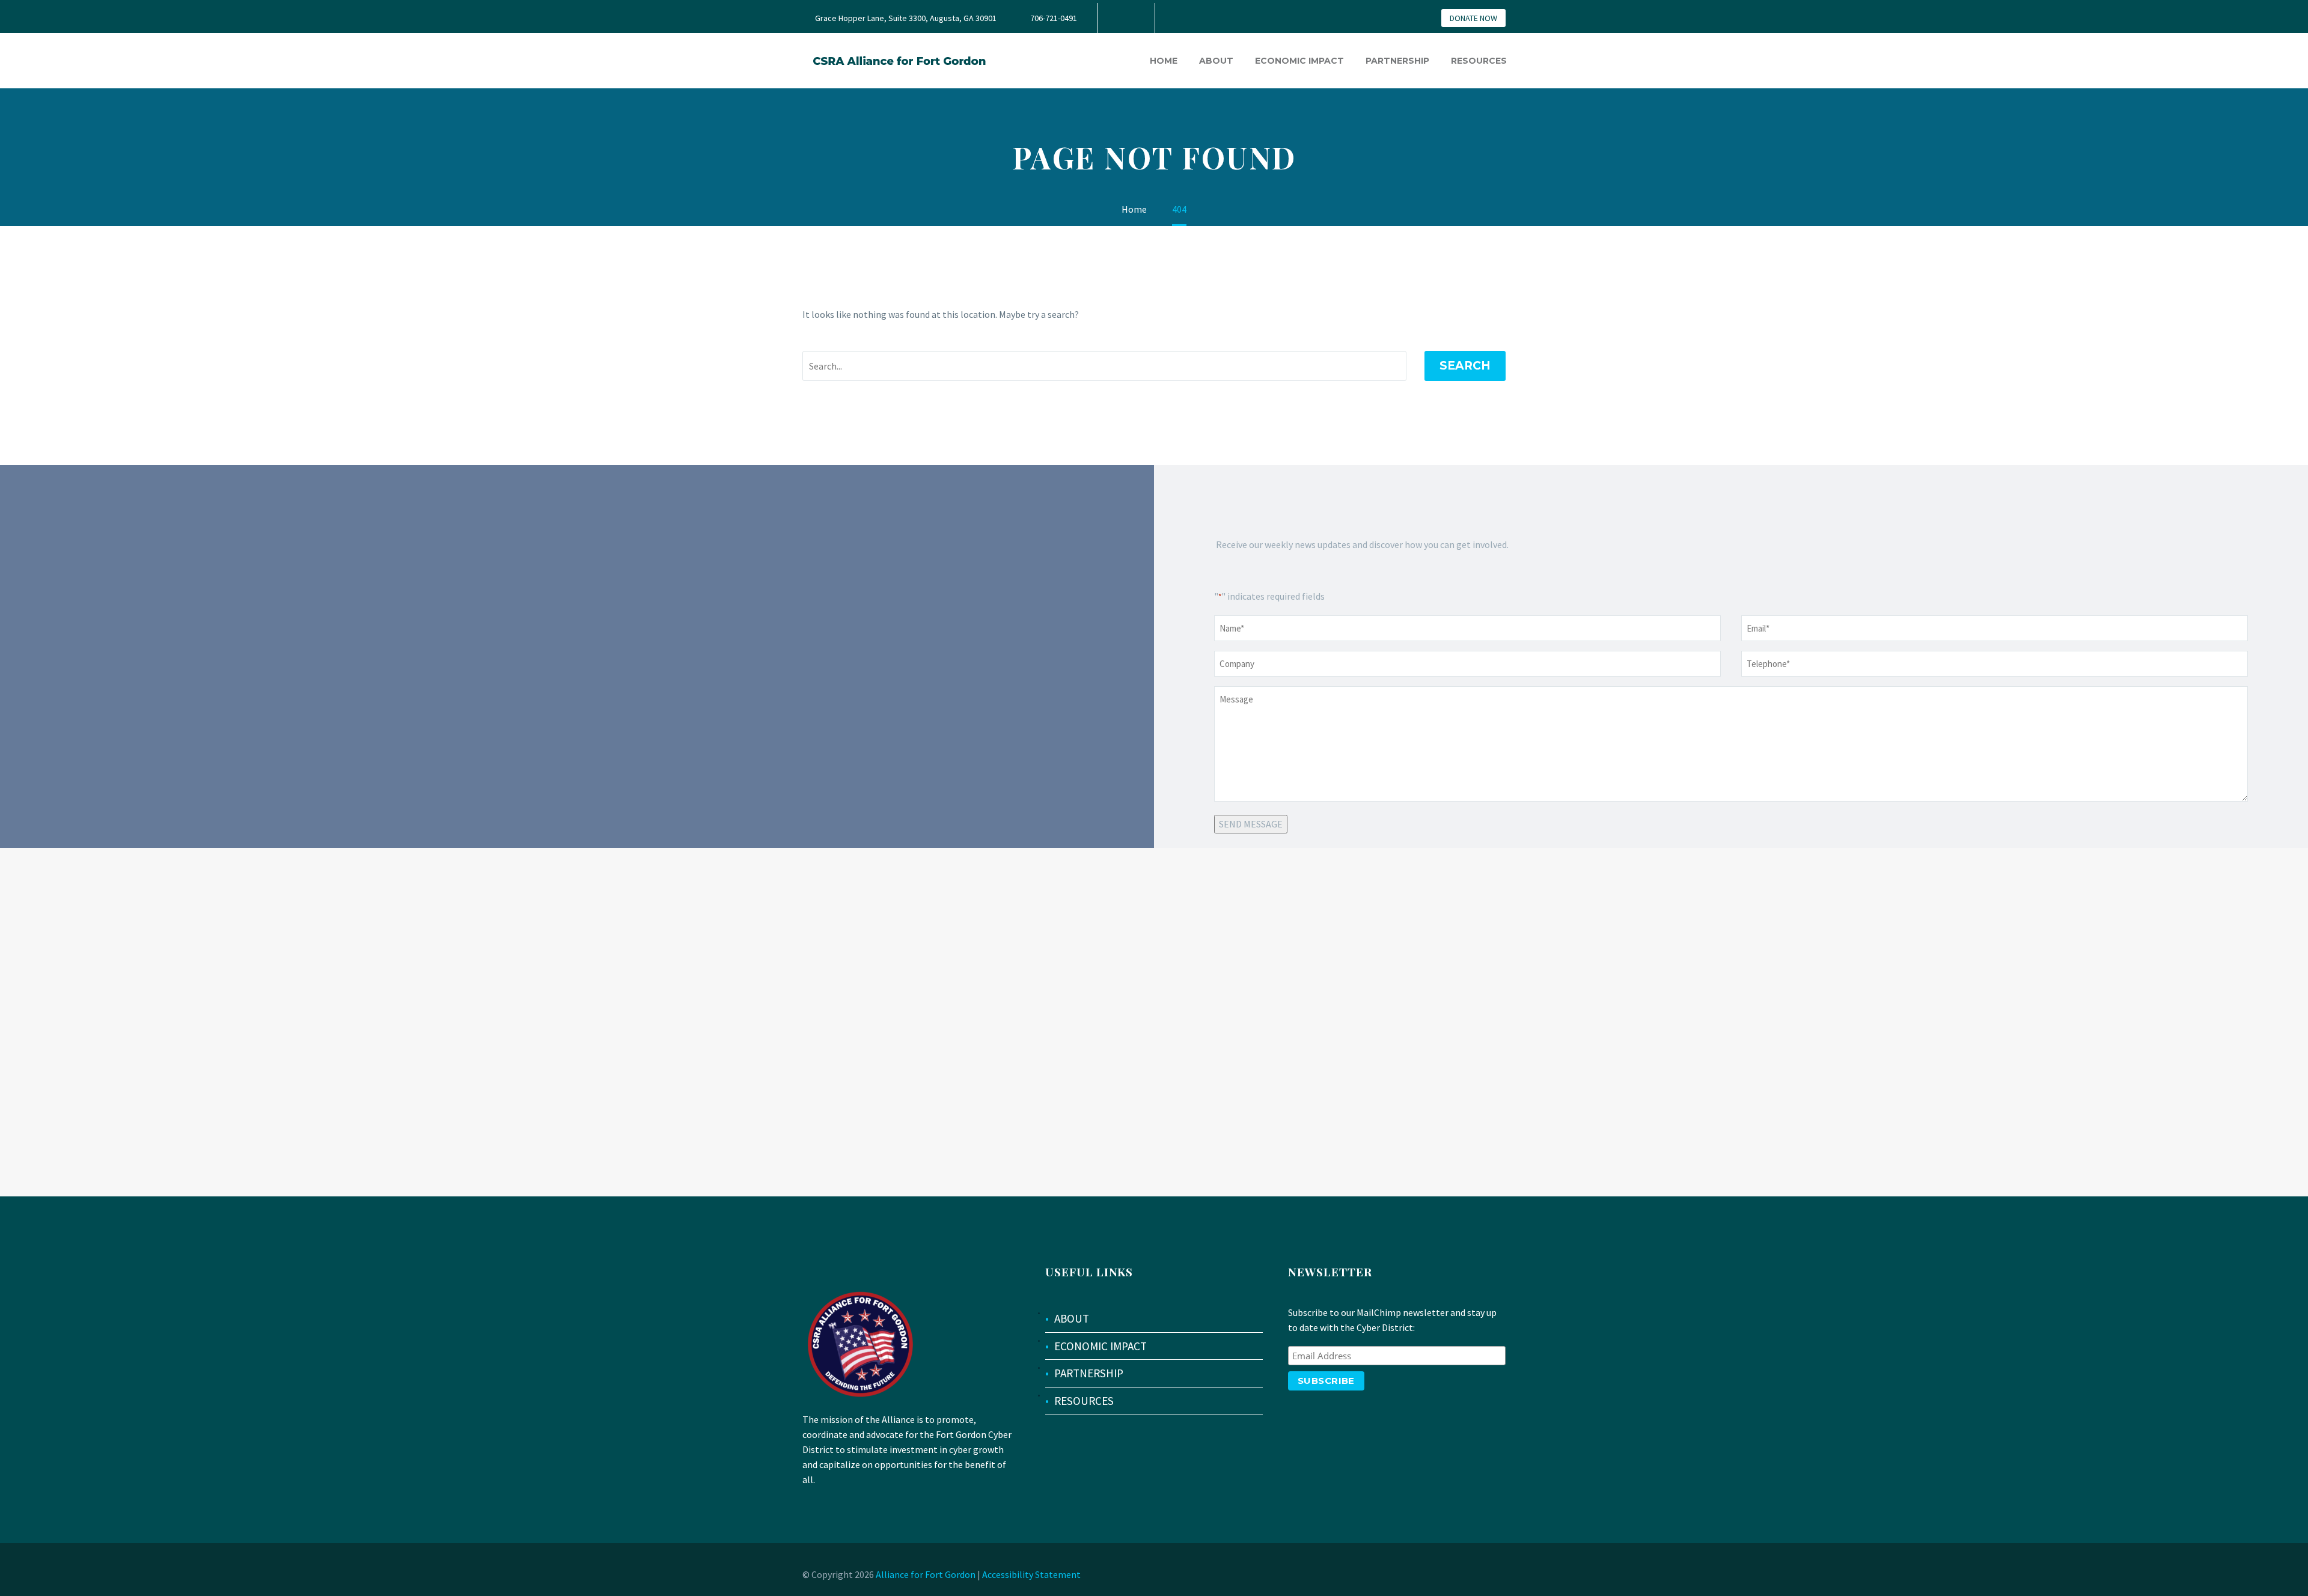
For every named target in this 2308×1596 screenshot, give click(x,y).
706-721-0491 (1054, 18)
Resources (1479, 61)
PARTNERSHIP (1089, 1373)
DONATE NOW (1473, 18)
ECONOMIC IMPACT (1101, 1346)
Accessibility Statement (1031, 1574)
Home (1164, 61)
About (1216, 61)
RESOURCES (1084, 1401)
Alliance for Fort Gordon (926, 1574)
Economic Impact (1299, 61)
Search (1465, 366)
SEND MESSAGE (1251, 824)
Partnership (1397, 61)
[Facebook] (1125, 18)
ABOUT (1072, 1318)
